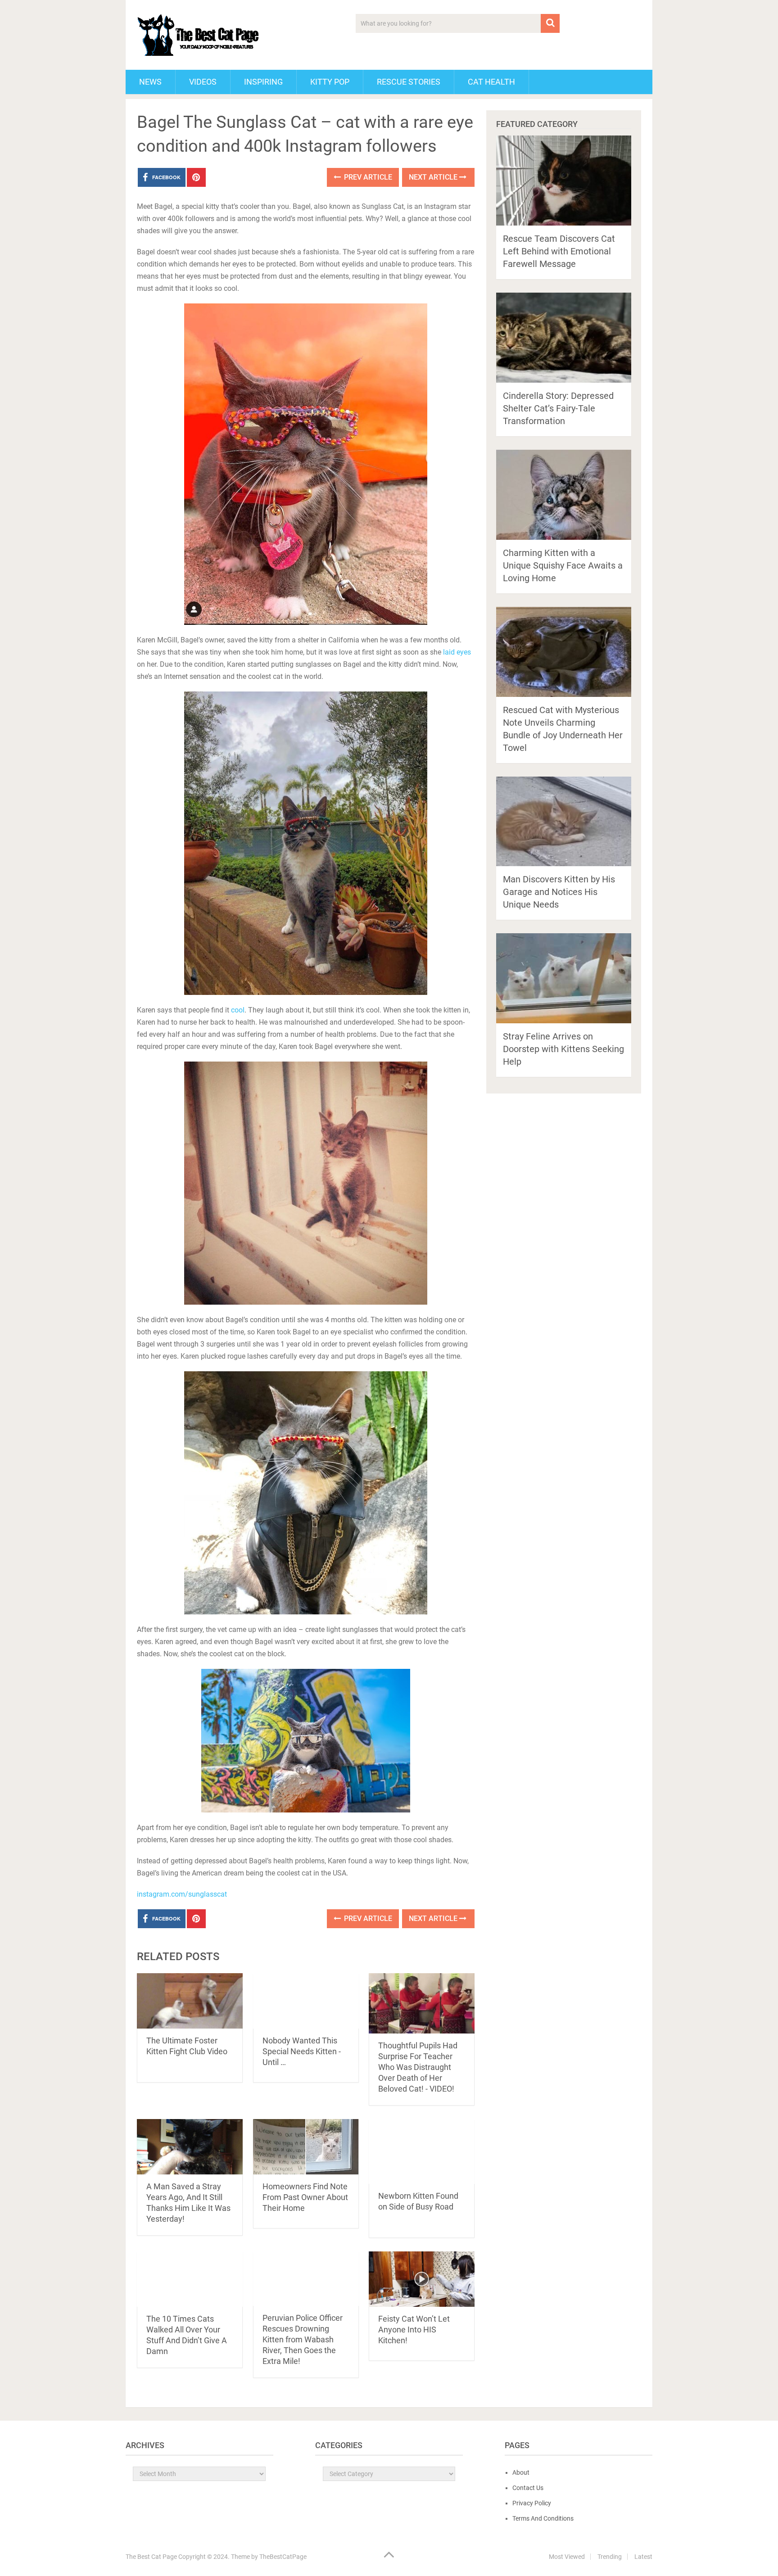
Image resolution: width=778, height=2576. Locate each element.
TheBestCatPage (283, 2557)
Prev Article (367, 177)
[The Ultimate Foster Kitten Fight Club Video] (190, 2001)
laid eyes (457, 652)
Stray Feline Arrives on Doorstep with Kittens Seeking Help (563, 1049)
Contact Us (528, 2488)
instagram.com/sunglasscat (182, 1894)
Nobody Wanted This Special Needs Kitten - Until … (302, 2051)
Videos (203, 82)
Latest (643, 2557)
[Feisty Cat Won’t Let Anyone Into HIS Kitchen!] (422, 2279)
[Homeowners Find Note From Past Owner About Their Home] (306, 2147)
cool (238, 1010)
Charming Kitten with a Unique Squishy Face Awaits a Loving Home (563, 565)
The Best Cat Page (151, 2557)
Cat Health (491, 82)
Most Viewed (567, 2557)
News (150, 82)
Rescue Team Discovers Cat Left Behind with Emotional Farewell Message (559, 251)
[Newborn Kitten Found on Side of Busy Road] (422, 2151)
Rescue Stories (409, 82)
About (521, 2472)
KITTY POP (330, 82)
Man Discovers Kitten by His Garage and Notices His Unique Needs (559, 892)
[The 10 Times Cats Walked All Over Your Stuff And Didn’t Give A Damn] (190, 2279)
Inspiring (263, 82)
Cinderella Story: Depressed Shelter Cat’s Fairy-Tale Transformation (558, 408)
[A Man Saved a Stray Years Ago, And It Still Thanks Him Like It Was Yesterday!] (190, 2147)
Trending (610, 2557)
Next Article (434, 177)
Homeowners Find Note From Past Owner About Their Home (305, 2197)
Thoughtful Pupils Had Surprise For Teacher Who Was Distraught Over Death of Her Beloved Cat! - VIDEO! (418, 2067)
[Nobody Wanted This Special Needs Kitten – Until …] (306, 2001)
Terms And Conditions (543, 2518)
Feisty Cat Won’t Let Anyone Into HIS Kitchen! (414, 2330)
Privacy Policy (532, 2503)
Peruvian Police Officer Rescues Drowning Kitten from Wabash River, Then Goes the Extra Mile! (303, 2339)
